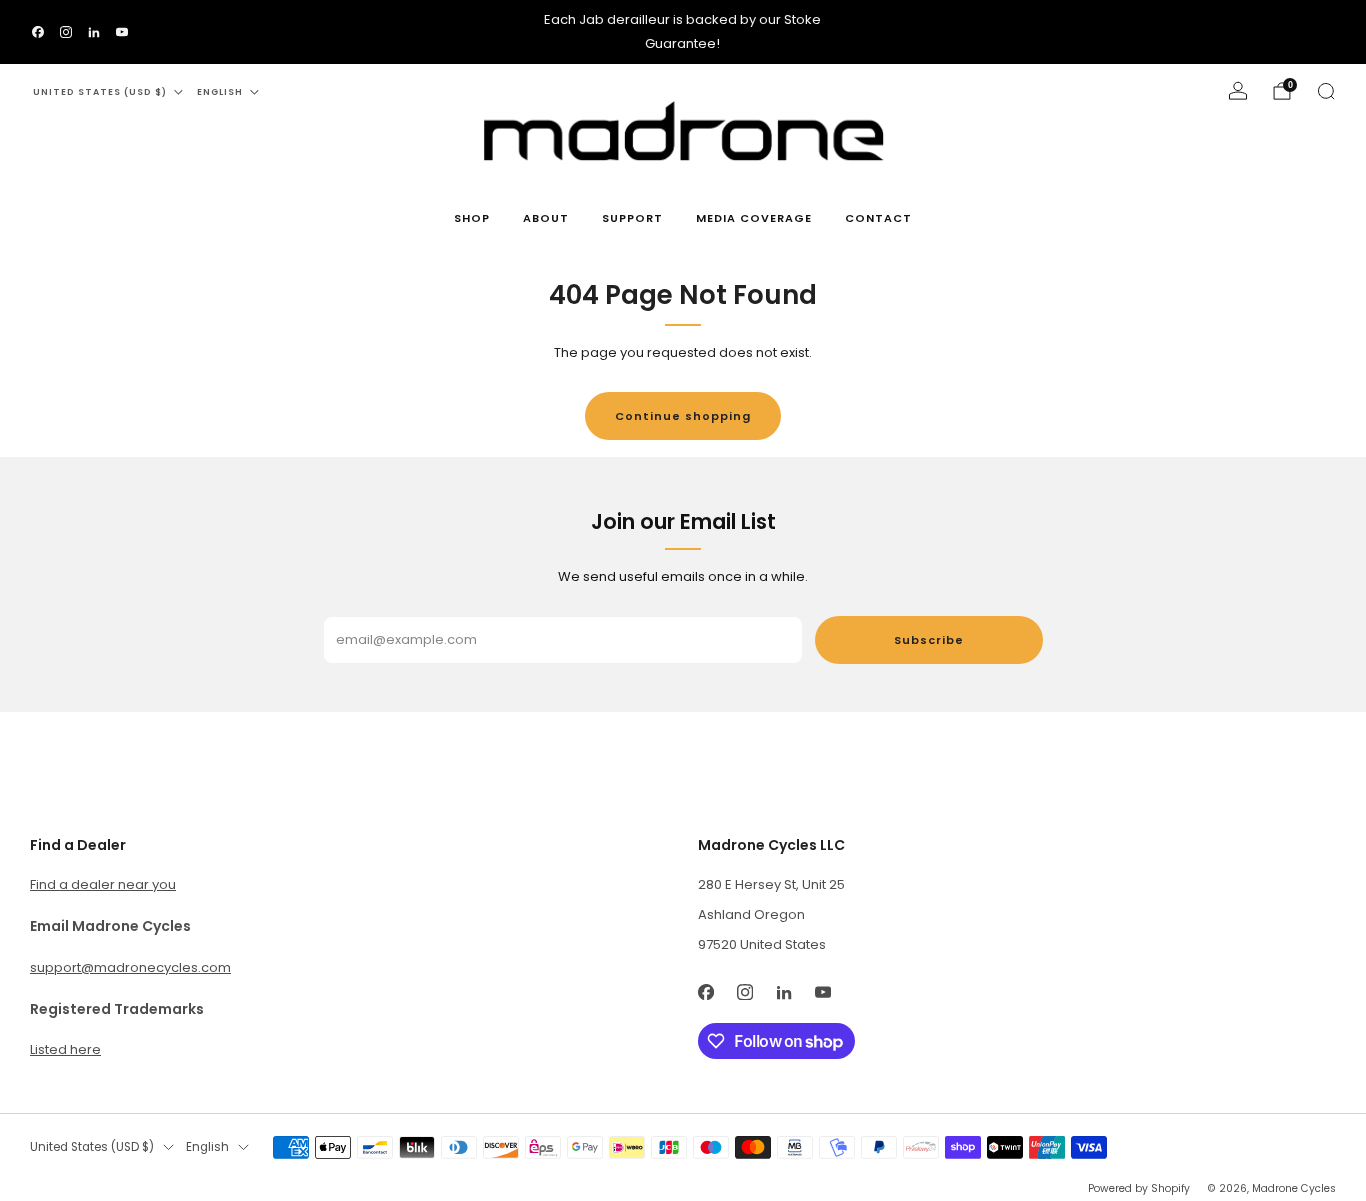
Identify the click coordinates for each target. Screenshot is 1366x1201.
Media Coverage (754, 218)
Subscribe (929, 640)
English (220, 92)
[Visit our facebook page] (38, 32)
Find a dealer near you (103, 884)
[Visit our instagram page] (66, 32)
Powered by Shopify (1139, 1188)
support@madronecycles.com (130, 967)
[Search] (1326, 91)
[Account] (1238, 91)
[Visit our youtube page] (122, 32)
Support (632, 218)
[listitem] (682, 32)
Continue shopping (683, 416)
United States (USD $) (100, 92)
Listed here (65, 1049)
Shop (472, 218)
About (546, 218)
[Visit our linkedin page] (94, 32)
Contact (878, 218)
